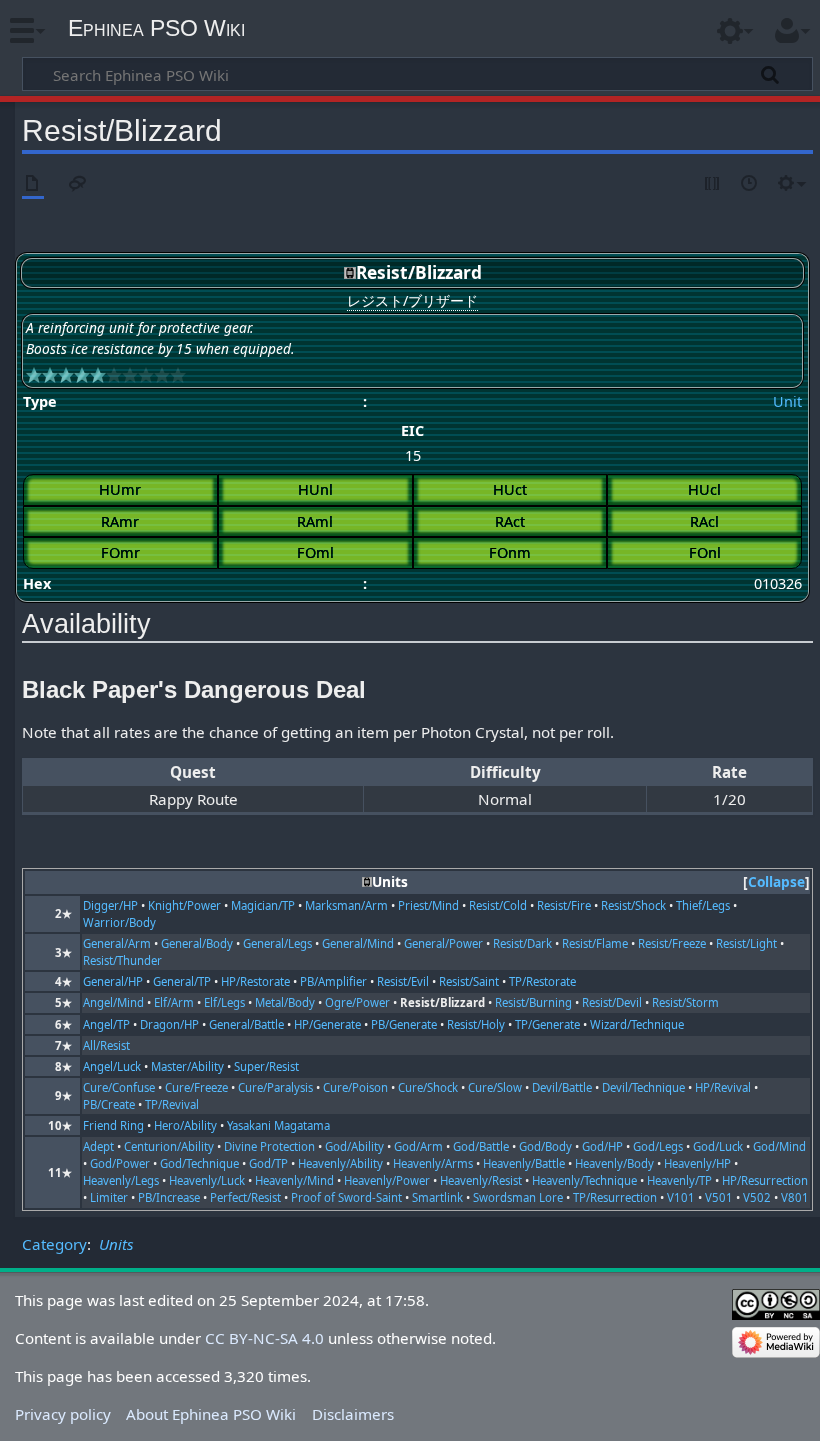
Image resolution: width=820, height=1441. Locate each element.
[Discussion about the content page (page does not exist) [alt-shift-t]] (78, 184)
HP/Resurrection (765, 1180)
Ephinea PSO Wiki (156, 28)
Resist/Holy (476, 1024)
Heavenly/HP (697, 1163)
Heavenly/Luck (207, 1180)
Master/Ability (187, 1066)
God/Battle (481, 1146)
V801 (795, 1197)
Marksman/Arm (346, 905)
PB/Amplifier (333, 981)
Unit (787, 401)
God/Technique (199, 1163)
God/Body (545, 1146)
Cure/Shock (428, 1087)
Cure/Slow (495, 1087)
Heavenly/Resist (481, 1180)
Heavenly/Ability (340, 1163)
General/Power (443, 943)
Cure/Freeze (196, 1087)
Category (54, 1244)
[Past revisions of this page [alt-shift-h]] (750, 184)
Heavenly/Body (614, 1163)
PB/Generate (404, 1024)
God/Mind (779, 1146)
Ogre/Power (357, 1002)
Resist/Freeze (672, 943)
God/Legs (658, 1146)
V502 (757, 1197)
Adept (98, 1146)
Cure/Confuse (119, 1087)
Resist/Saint (469, 981)
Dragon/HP (169, 1024)
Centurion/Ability (169, 1146)
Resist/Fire (564, 905)
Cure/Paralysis (275, 1087)
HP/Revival (723, 1087)
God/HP (602, 1146)
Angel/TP (106, 1024)
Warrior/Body (119, 922)
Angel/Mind (113, 1002)
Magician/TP (263, 905)
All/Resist (106, 1045)
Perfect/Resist (245, 1197)
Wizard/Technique (637, 1024)
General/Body (197, 943)
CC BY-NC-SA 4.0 (264, 1338)
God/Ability (354, 1146)
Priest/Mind (428, 905)
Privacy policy (63, 1414)
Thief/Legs (703, 905)
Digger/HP (110, 905)
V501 (719, 1197)
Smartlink (437, 1197)
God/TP (268, 1163)
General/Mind (358, 943)
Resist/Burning (533, 1002)
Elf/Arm (174, 1002)
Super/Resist (266, 1066)
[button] (776, 882)
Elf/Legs (224, 1002)
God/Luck (718, 1146)
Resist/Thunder (122, 960)
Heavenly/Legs (121, 1180)
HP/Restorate (255, 981)
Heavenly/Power (387, 1180)
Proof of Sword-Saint (346, 1197)
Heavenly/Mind (294, 1180)
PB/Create (109, 1104)
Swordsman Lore (518, 1197)
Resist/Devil (612, 1002)
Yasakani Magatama (278, 1125)
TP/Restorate (542, 981)
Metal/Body (285, 1002)
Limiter (109, 1197)
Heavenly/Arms (433, 1163)
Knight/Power (184, 905)
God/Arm (418, 1146)
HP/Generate (327, 1024)
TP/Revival (172, 1104)
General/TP (182, 981)
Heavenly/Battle (524, 1163)
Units (116, 1244)
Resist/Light (746, 943)
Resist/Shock (633, 905)
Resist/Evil (403, 981)
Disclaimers (353, 1414)
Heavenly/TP (679, 1180)
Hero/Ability (185, 1125)
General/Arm (117, 943)
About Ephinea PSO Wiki (211, 1414)
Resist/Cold (498, 905)
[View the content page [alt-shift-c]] (33, 184)
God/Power (120, 1163)
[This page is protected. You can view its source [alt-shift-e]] (713, 184)
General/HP (113, 981)
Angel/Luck (112, 1066)
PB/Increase (169, 1197)
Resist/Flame (595, 943)
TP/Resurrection (615, 1197)
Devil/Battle (562, 1087)
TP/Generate (547, 1024)
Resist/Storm (685, 1002)
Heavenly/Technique (584, 1180)
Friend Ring (113, 1125)
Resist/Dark (522, 943)
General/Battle (246, 1024)
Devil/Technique (643, 1087)
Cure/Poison (355, 1087)
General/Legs (277, 943)
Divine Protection (269, 1146)
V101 (681, 1197)
